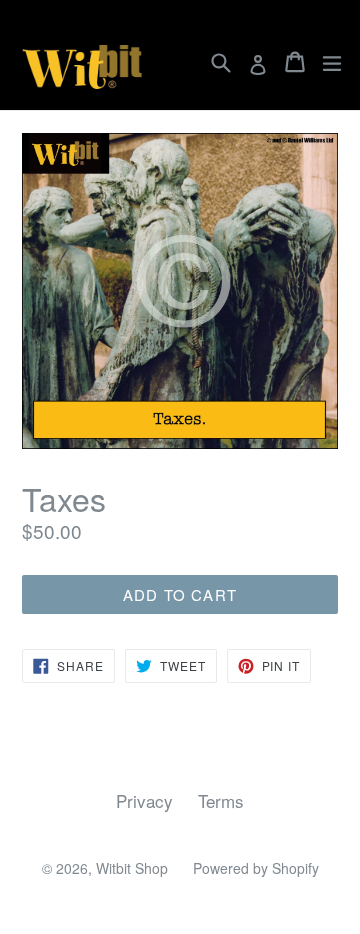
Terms (221, 800)
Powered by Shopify (256, 868)
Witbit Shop (132, 868)
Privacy (144, 800)
